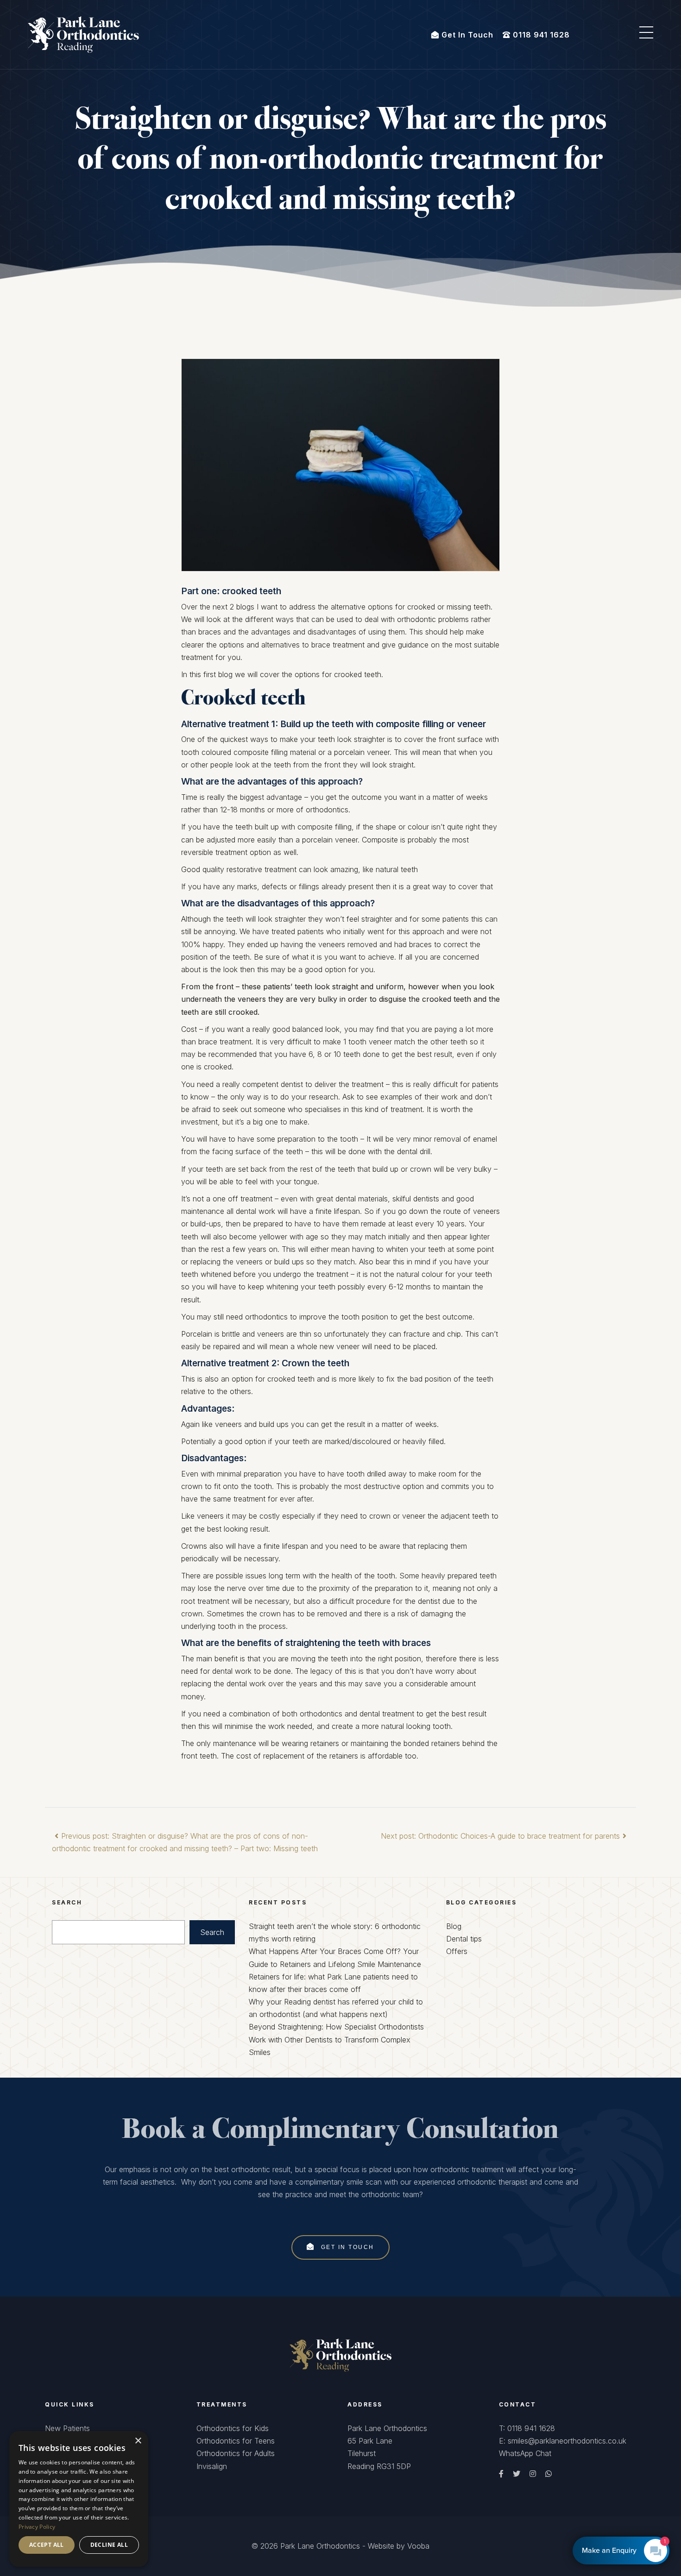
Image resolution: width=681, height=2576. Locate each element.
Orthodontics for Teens (236, 2441)
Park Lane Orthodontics (320, 2546)
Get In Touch (346, 2247)
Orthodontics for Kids (233, 2428)
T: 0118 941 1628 (527, 2428)
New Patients (67, 2428)
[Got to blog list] (340, 2354)
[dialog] (79, 2499)
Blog (454, 1926)
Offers (457, 1951)
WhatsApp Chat (525, 2453)
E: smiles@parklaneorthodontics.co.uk (563, 2441)
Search (212, 1932)
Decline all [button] (109, 2545)
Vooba (418, 2546)
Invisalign (212, 2466)
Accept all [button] (47, 2545)
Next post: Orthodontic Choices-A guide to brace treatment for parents (500, 1836)
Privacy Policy (37, 2527)
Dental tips (464, 1939)
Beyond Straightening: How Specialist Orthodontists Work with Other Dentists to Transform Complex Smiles (336, 2039)
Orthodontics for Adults (236, 2453)
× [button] (138, 2441)
